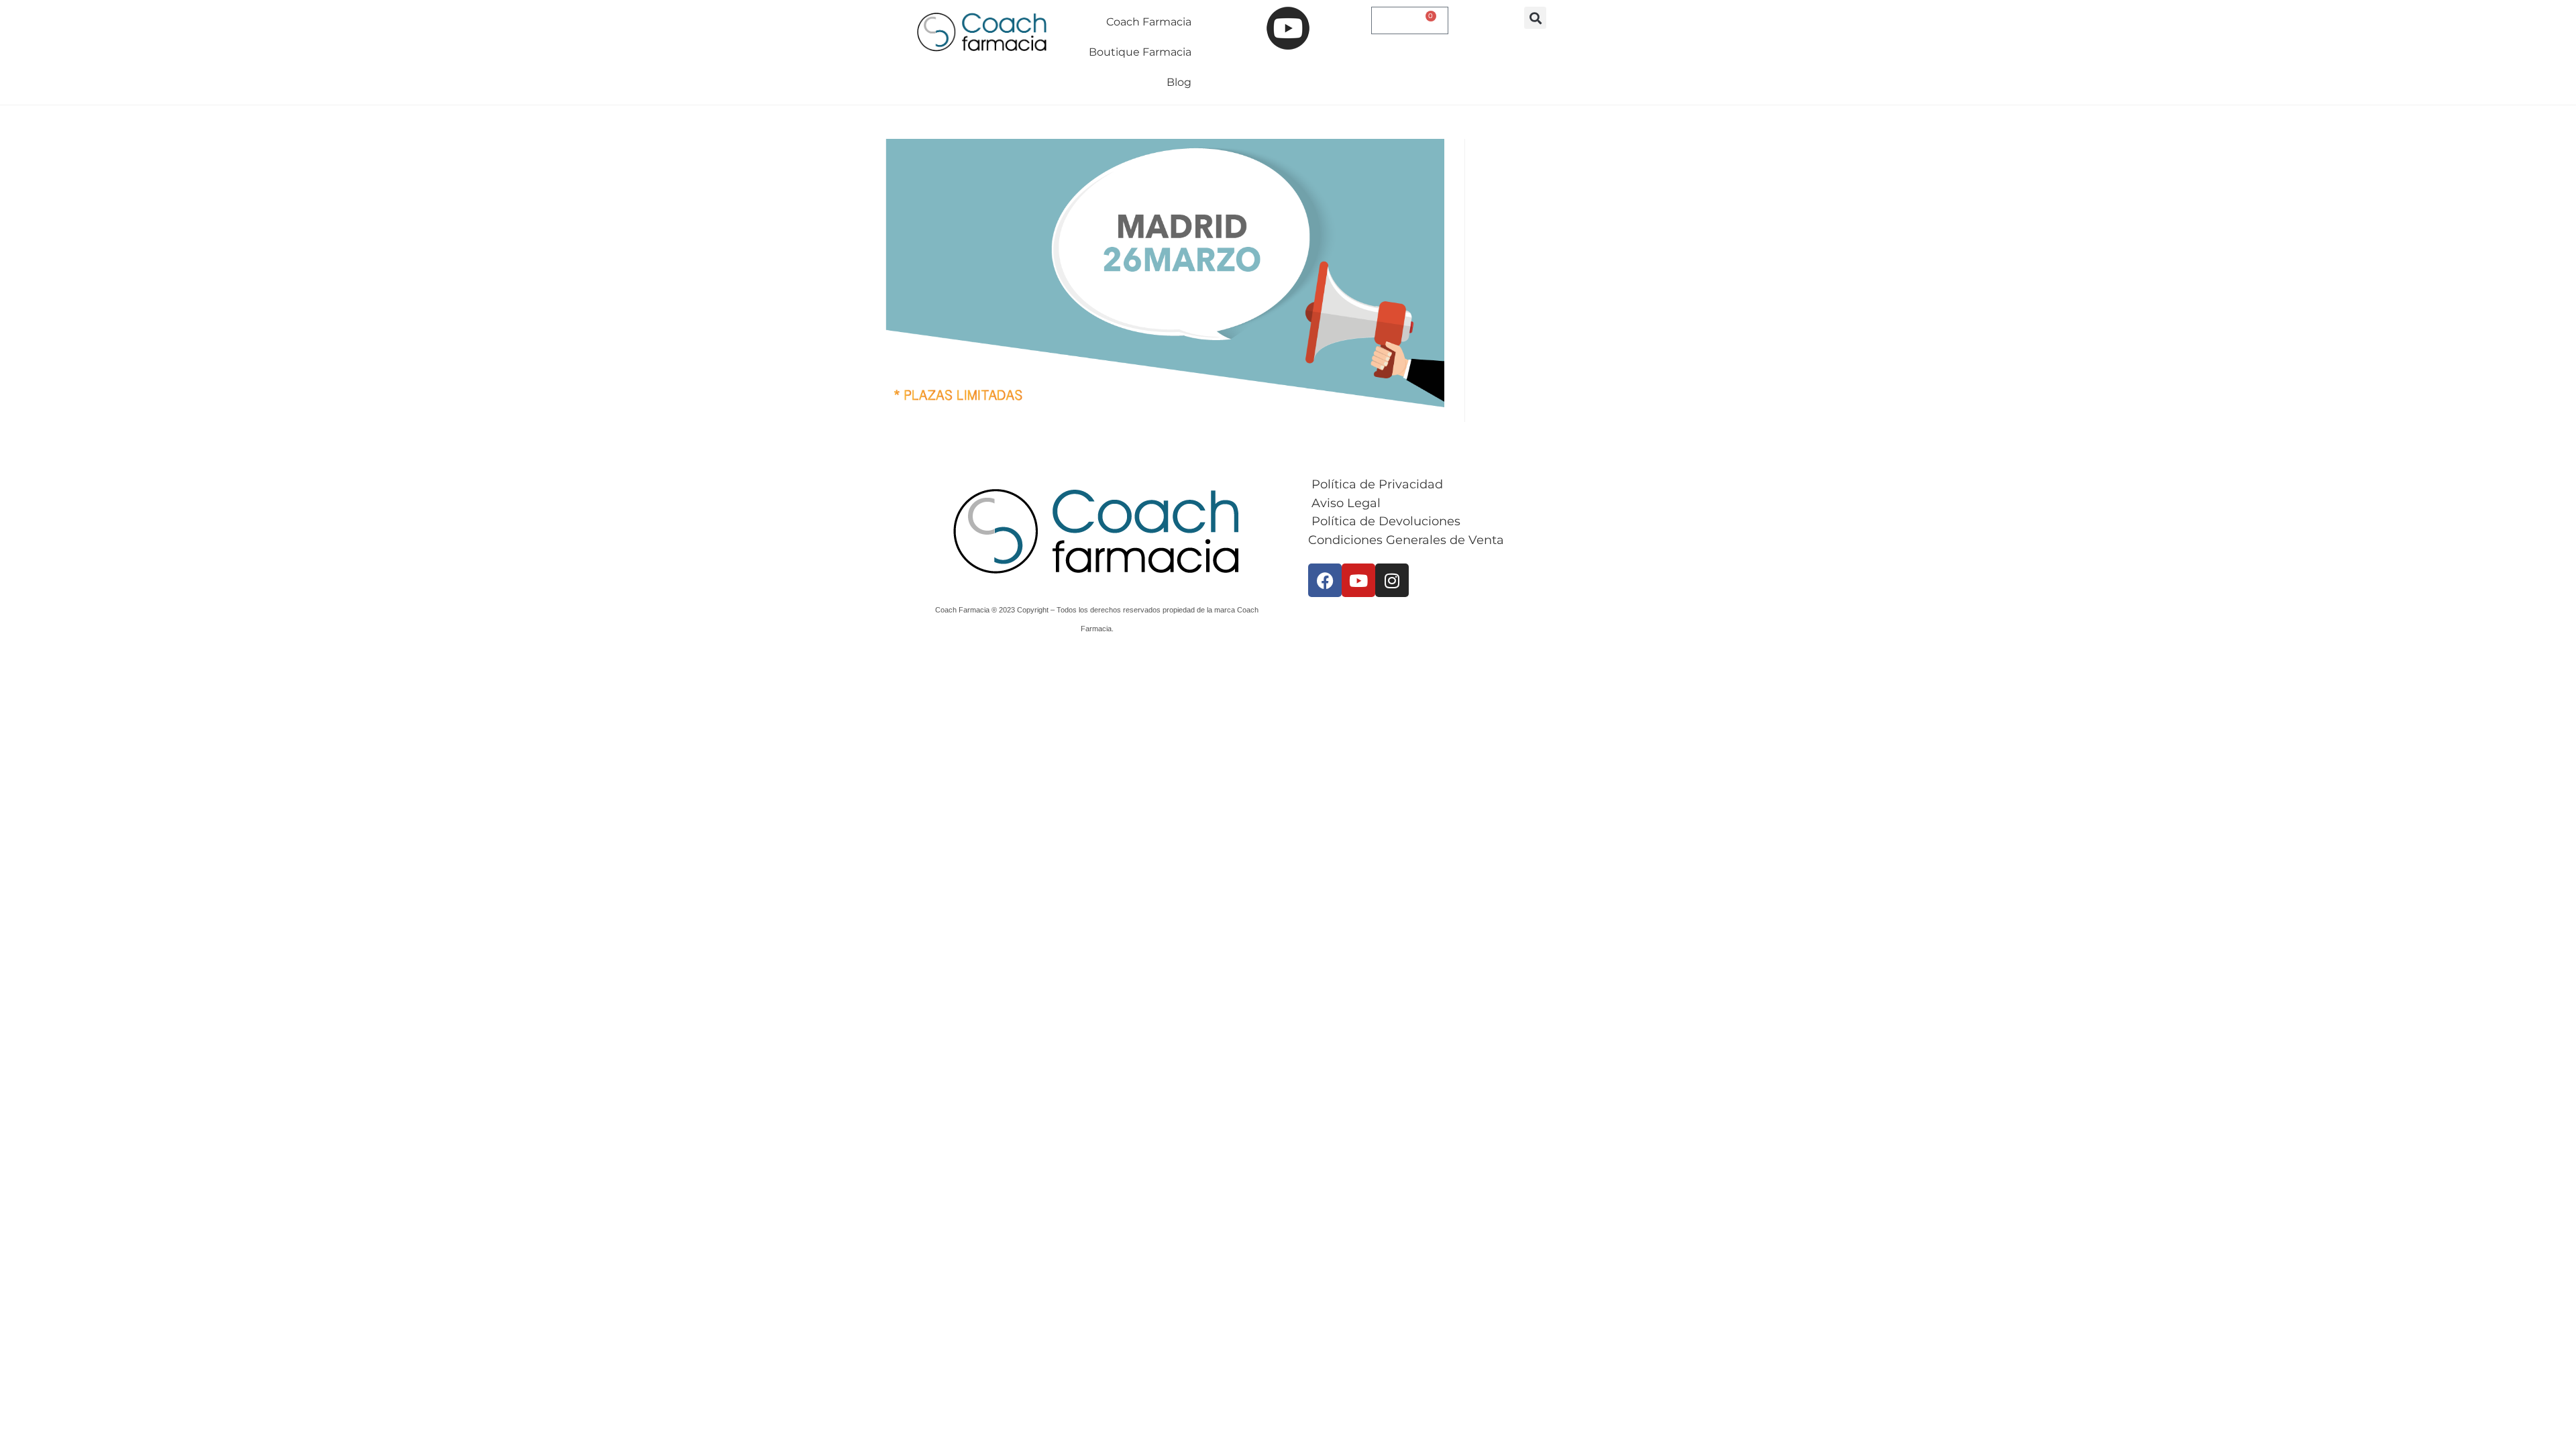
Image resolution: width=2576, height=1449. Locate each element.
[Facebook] (1325, 580)
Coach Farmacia (1149, 22)
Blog (1179, 82)
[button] (1535, 18)
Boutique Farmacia (1140, 52)
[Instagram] (1392, 580)
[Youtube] (1358, 580)
